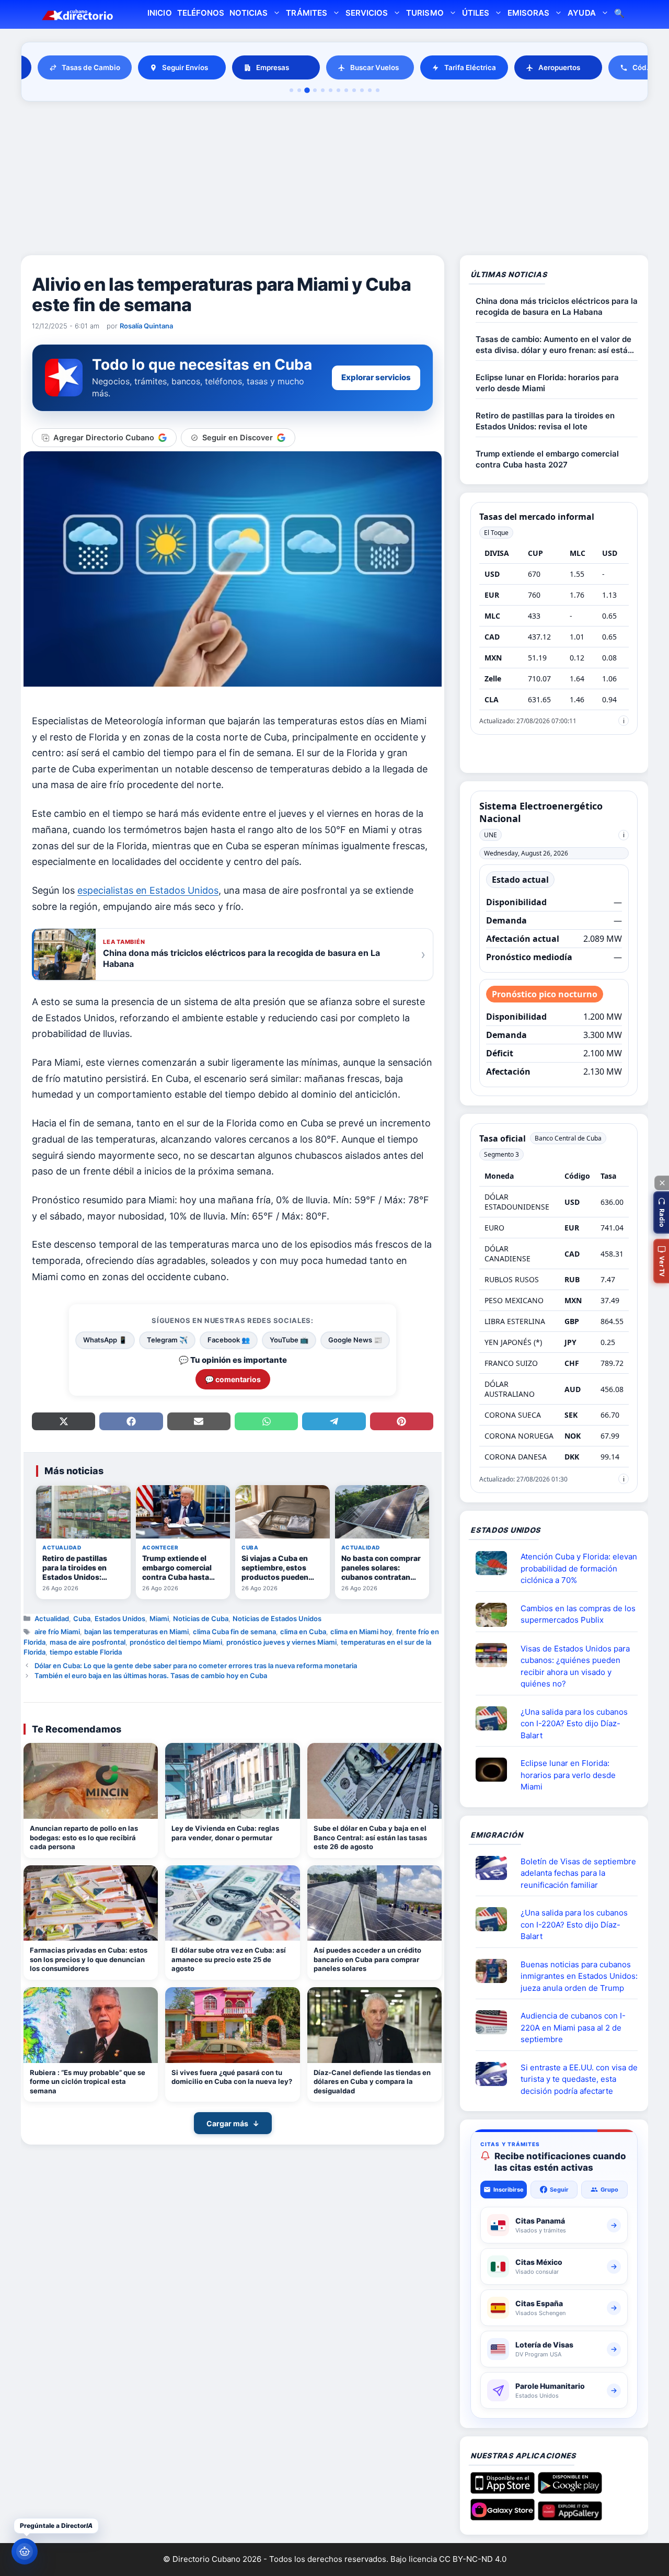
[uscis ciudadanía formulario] (495, 2022)
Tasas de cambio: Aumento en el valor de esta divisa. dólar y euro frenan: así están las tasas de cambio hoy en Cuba (554, 345)
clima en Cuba (303, 1632)
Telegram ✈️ (167, 1340)
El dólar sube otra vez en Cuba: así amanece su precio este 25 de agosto (229, 1959)
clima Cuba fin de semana (234, 1632)
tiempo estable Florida (86, 1652)
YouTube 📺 (289, 1340)
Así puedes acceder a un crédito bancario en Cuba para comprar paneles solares (367, 1959)
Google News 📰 (355, 1340)
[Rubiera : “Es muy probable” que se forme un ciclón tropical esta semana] (91, 2025)
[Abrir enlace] (495, 1563)
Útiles (476, 13)
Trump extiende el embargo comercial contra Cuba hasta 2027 (547, 459)
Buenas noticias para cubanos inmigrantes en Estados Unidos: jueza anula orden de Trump (579, 1976)
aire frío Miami (57, 1632)
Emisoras (528, 13)
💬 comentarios (233, 1379)
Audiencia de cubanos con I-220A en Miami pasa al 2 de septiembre (573, 2027)
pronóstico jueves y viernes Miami (281, 1642)
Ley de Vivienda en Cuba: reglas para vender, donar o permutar (225, 1833)
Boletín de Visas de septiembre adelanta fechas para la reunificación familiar (578, 1873)
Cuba (82, 1618)
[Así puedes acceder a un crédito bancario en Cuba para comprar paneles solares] (374, 1903)
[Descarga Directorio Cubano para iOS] (503, 2490)
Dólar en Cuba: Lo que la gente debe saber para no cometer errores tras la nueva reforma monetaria (196, 1666)
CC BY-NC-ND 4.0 (473, 2559)
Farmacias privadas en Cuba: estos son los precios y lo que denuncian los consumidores (89, 1959)
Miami (159, 1618)
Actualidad (52, 1618)
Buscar (619, 14)
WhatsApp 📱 (105, 1340)
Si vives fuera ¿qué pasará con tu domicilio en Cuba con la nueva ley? (232, 2077)
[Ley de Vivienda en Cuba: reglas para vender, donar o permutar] (232, 1781)
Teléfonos (201, 13)
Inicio (159, 13)
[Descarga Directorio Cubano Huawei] (570, 2516)
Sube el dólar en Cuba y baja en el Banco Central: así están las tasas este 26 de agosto (370, 1837)
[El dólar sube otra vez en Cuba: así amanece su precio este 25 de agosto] (232, 1903)
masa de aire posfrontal (88, 1642)
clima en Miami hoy (361, 1632)
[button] (661, 1212)
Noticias (249, 13)
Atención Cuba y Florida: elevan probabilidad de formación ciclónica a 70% (579, 1568)
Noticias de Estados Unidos (277, 1618)
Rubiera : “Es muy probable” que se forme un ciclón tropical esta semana (88, 2082)
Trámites (306, 13)
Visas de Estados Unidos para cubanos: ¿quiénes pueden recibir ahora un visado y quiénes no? (575, 1666)
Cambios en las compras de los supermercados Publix (578, 1614)
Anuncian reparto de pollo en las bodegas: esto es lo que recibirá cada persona (84, 1837)
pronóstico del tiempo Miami (176, 1642)
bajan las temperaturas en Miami (136, 1632)
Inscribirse (509, 2190)
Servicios (367, 13)
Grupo (609, 2190)
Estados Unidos (120, 1618)
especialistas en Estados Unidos (148, 890)
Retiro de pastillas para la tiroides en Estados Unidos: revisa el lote (545, 421)
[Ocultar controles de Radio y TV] (662, 1183)
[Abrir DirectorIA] (25, 2551)
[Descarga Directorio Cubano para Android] (570, 2490)
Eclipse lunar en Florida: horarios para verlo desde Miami (547, 383)
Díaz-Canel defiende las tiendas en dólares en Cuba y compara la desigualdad (372, 2082)
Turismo (425, 13)
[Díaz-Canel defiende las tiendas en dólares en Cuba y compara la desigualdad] (374, 2025)
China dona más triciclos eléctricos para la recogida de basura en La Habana (557, 306)
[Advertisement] (334, 180)
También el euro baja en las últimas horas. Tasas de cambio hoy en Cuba (151, 1675)
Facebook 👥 (229, 1340)
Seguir (559, 2190)
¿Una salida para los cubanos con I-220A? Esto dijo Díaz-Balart (574, 1724)
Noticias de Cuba (201, 1618)
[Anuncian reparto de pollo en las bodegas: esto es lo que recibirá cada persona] (91, 1781)
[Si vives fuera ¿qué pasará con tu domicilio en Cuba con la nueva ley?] (232, 2025)
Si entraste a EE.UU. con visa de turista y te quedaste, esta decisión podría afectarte (579, 2079)
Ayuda (581, 13)
